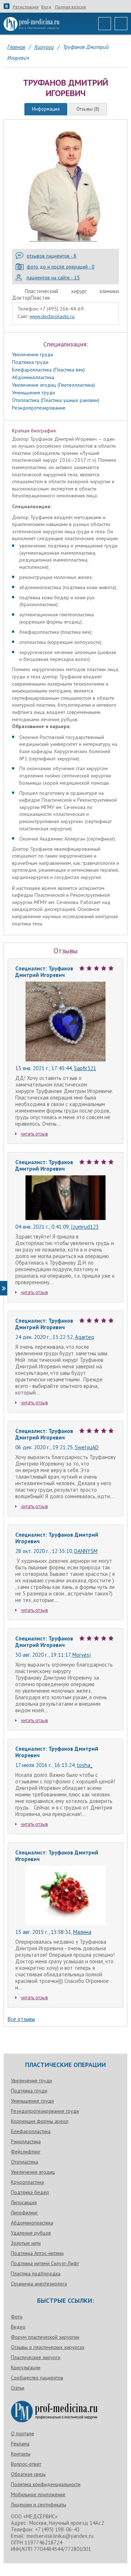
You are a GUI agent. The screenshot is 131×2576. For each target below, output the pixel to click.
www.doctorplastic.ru (52, 316)
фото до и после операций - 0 (61, 267)
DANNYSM (86, 1551)
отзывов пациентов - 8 (51, 256)
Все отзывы (21, 2019)
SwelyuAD (87, 1447)
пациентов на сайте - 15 (53, 278)
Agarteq (84, 1337)
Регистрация (26, 7)
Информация (46, 109)
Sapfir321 (85, 1068)
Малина (82, 1932)
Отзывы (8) (88, 109)
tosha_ (85, 1765)
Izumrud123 (85, 1227)
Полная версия (70, 7)
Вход (46, 7)
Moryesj (82, 1655)
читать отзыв (34, 1134)
